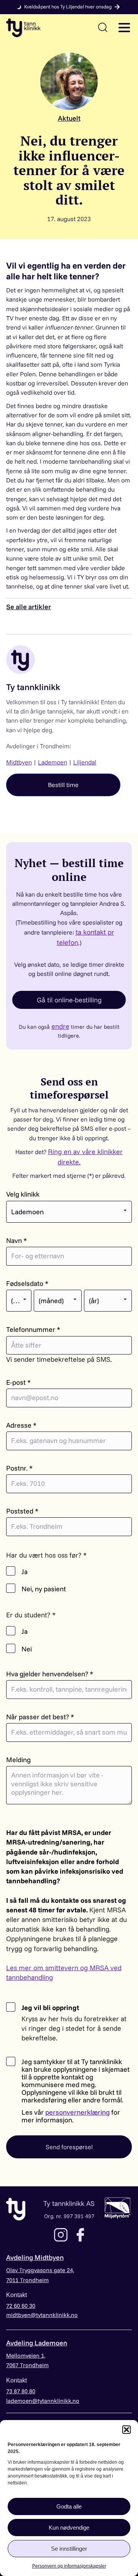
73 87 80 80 (21, 2391)
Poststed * (22, 1511)
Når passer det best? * (40, 1717)
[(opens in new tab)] (117, 2207)
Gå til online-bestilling (69, 1000)
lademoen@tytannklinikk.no (43, 2401)
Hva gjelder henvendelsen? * (50, 1674)
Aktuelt (69, 118)
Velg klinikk (23, 1194)
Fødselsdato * (27, 1284)
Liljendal (85, 762)
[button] (127, 2430)
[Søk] (103, 27)
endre (60, 1026)
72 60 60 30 (21, 2306)
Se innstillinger (69, 2549)
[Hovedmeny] (124, 27)
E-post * (18, 1382)
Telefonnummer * (33, 1330)
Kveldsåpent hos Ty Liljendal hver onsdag (68, 7)
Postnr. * (19, 1468)
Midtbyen (19, 762)
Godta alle (69, 2506)
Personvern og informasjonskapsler (69, 2566)
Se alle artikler (29, 607)
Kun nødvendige (69, 2528)
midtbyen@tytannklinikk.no (42, 2315)
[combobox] (69, 1212)
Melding (18, 1760)
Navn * (16, 1241)
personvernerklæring (77, 2112)
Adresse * (21, 1425)
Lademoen (53, 762)
